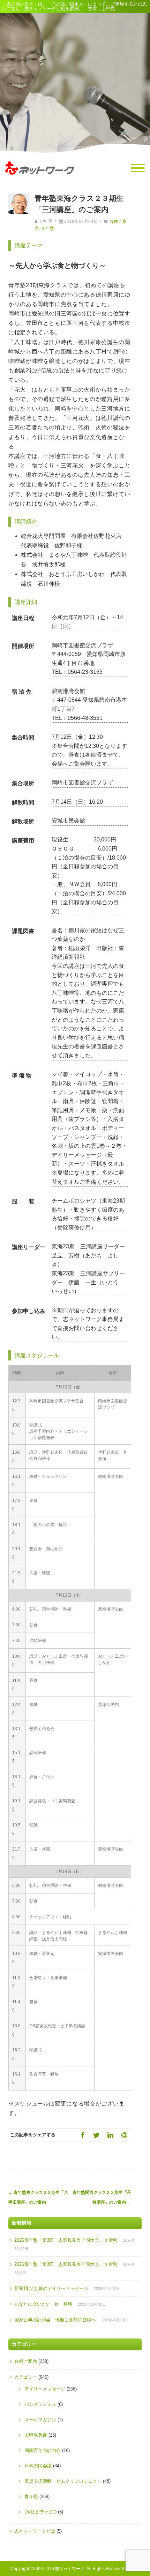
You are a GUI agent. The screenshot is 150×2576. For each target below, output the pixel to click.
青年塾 (48, 228)
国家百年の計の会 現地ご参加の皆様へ (55, 2320)
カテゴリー (26, 2377)
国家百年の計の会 (43, 2450)
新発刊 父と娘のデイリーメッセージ (51, 2288)
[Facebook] (82, 2135)
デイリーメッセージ (45, 2389)
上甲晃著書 (36, 2435)
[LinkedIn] (110, 2135)
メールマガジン (40, 2420)
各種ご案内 (26, 2361)
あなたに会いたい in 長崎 (43, 2304)
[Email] (124, 2135)
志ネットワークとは (35, 2531)
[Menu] (138, 168)
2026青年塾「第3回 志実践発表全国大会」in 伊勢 (66, 2240)
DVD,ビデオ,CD (40, 2512)
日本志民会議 (38, 2466)
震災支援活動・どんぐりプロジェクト (63, 2481)
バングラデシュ (40, 2404)
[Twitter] (96, 2135)
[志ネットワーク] (40, 181)
